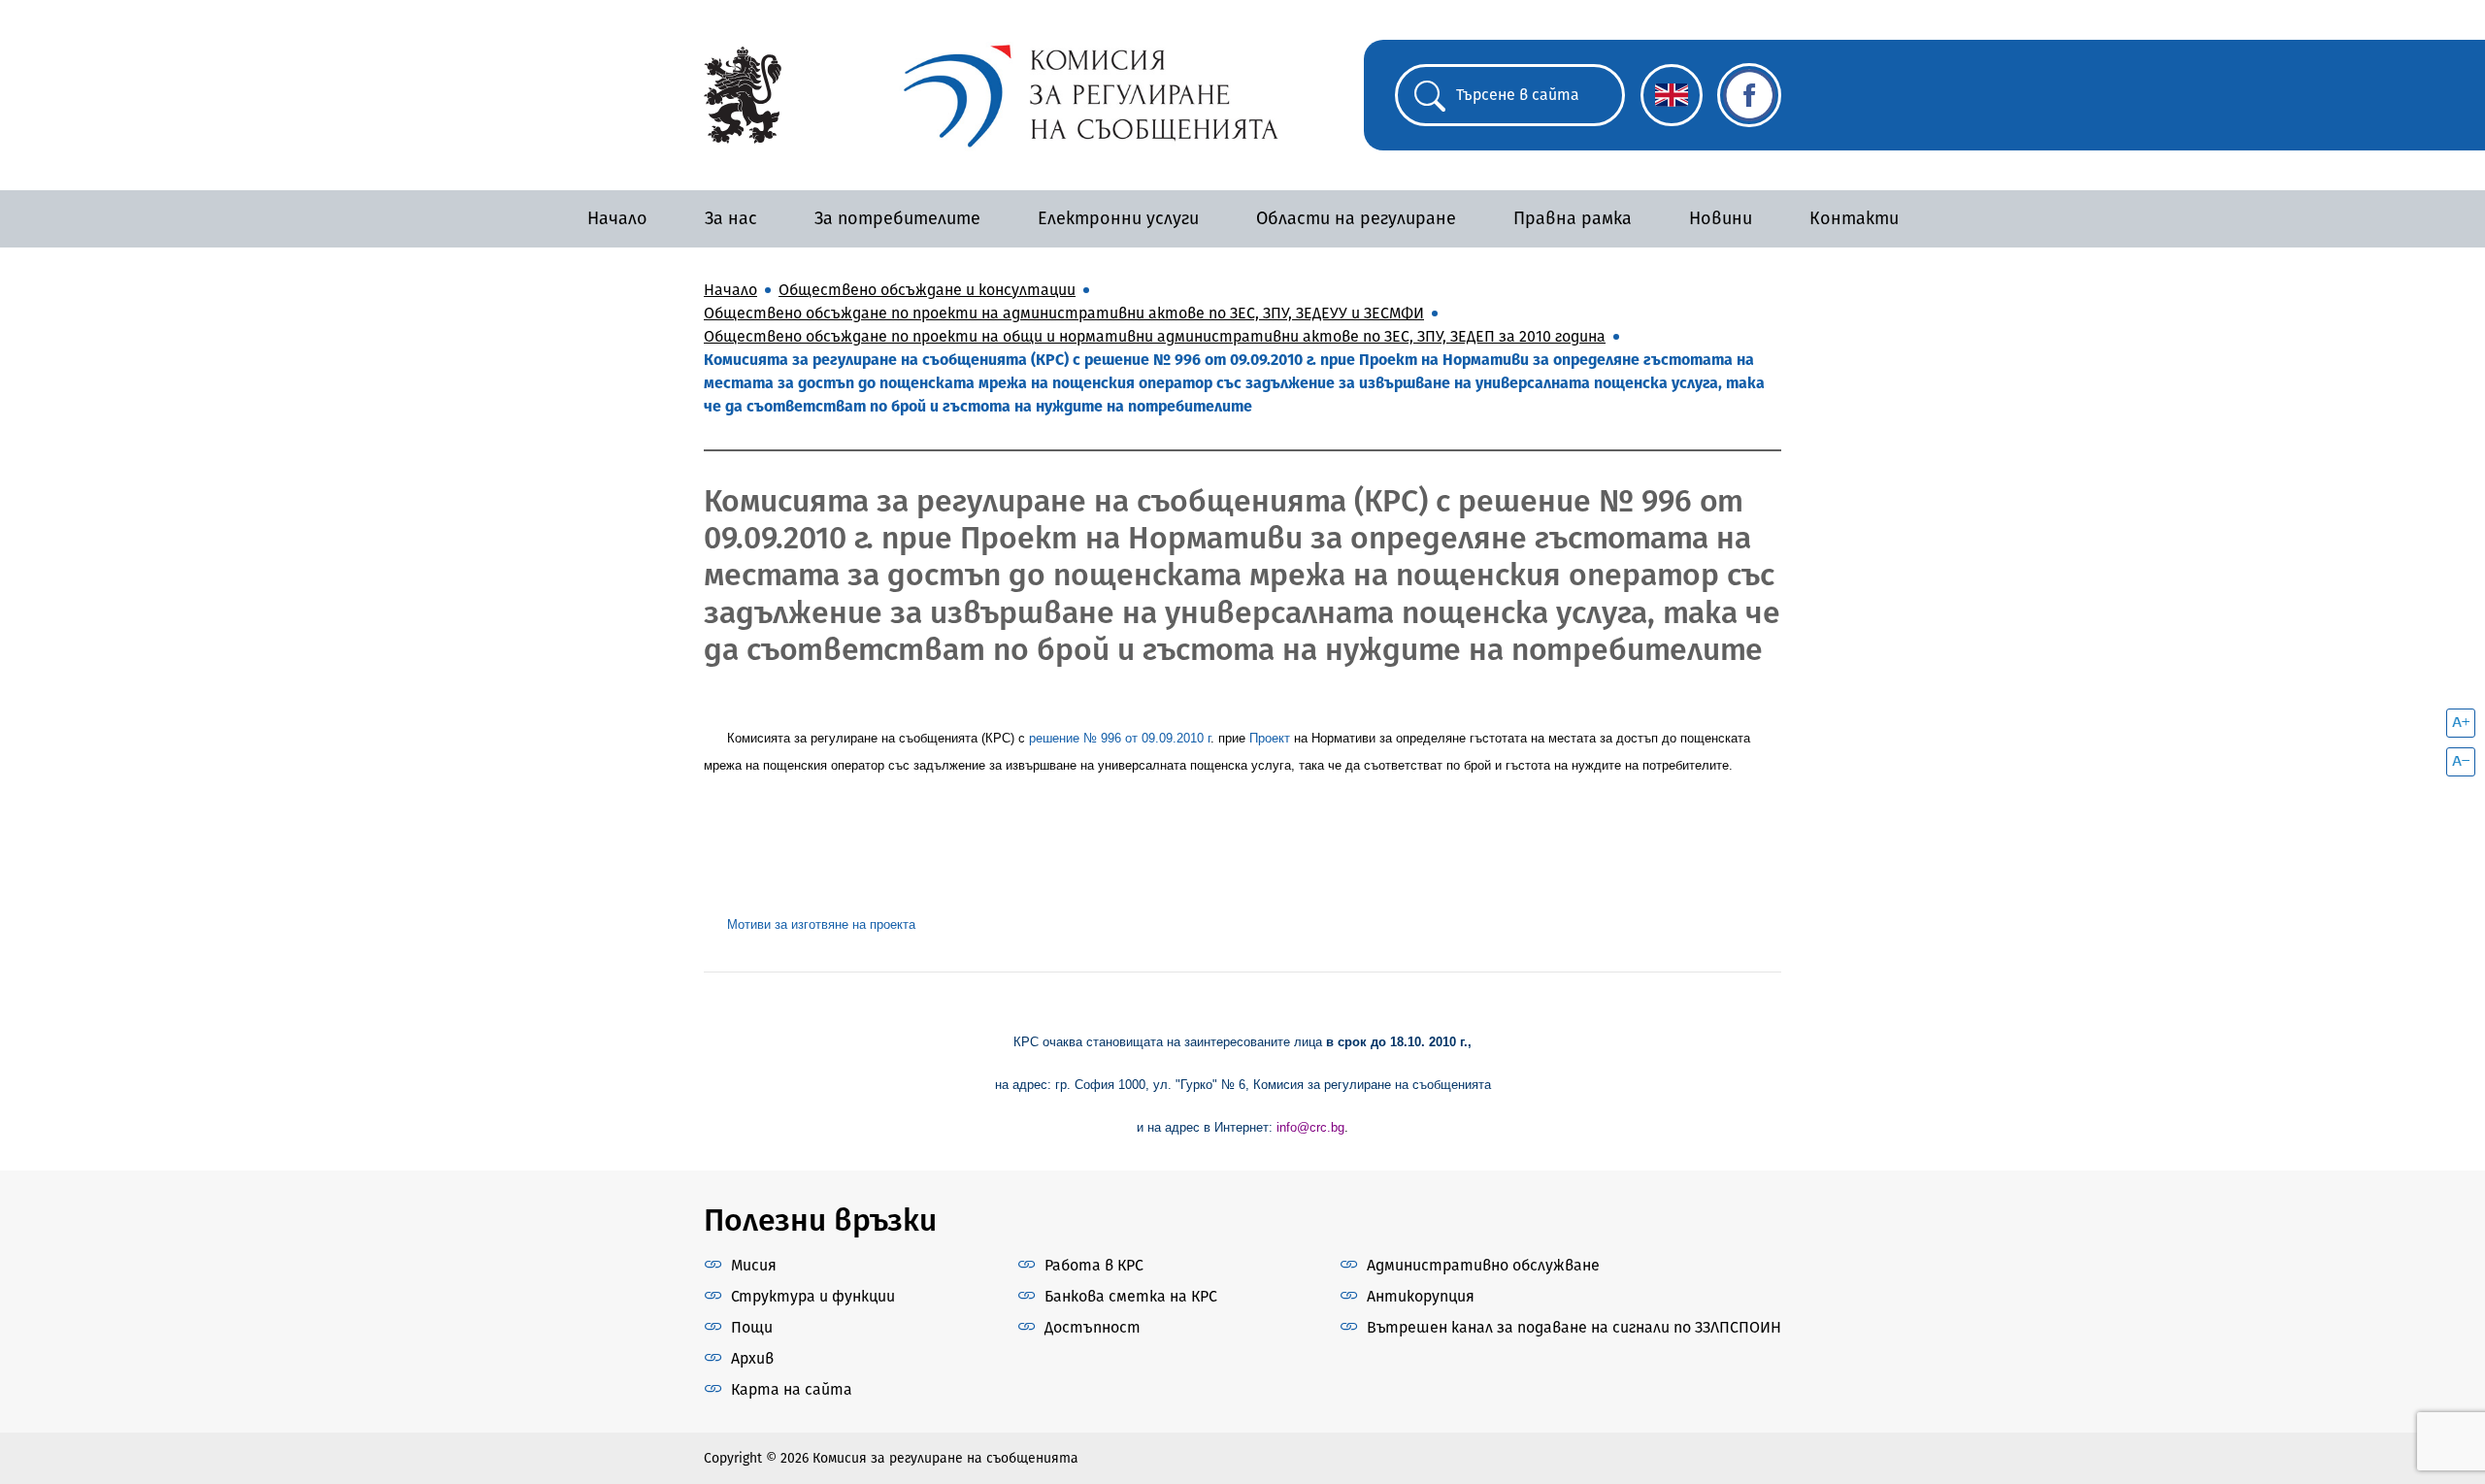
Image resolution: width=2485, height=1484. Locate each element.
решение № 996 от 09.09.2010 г (1120, 738)
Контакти (1854, 218)
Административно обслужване (1483, 1265)
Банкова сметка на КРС (1131, 1296)
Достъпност (1093, 1327)
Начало (617, 218)
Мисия (754, 1265)
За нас (731, 218)
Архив (752, 1358)
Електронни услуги (1118, 218)
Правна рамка (1573, 218)
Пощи (752, 1327)
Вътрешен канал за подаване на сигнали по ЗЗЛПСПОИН (1574, 1327)
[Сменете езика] (1672, 95)
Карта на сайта (792, 1389)
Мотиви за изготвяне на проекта (821, 924)
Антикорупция (1421, 1296)
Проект (1270, 738)
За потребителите (897, 218)
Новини (1721, 218)
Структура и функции (813, 1296)
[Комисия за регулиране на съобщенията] (743, 94)
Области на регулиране (1356, 218)
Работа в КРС (1094, 1265)
